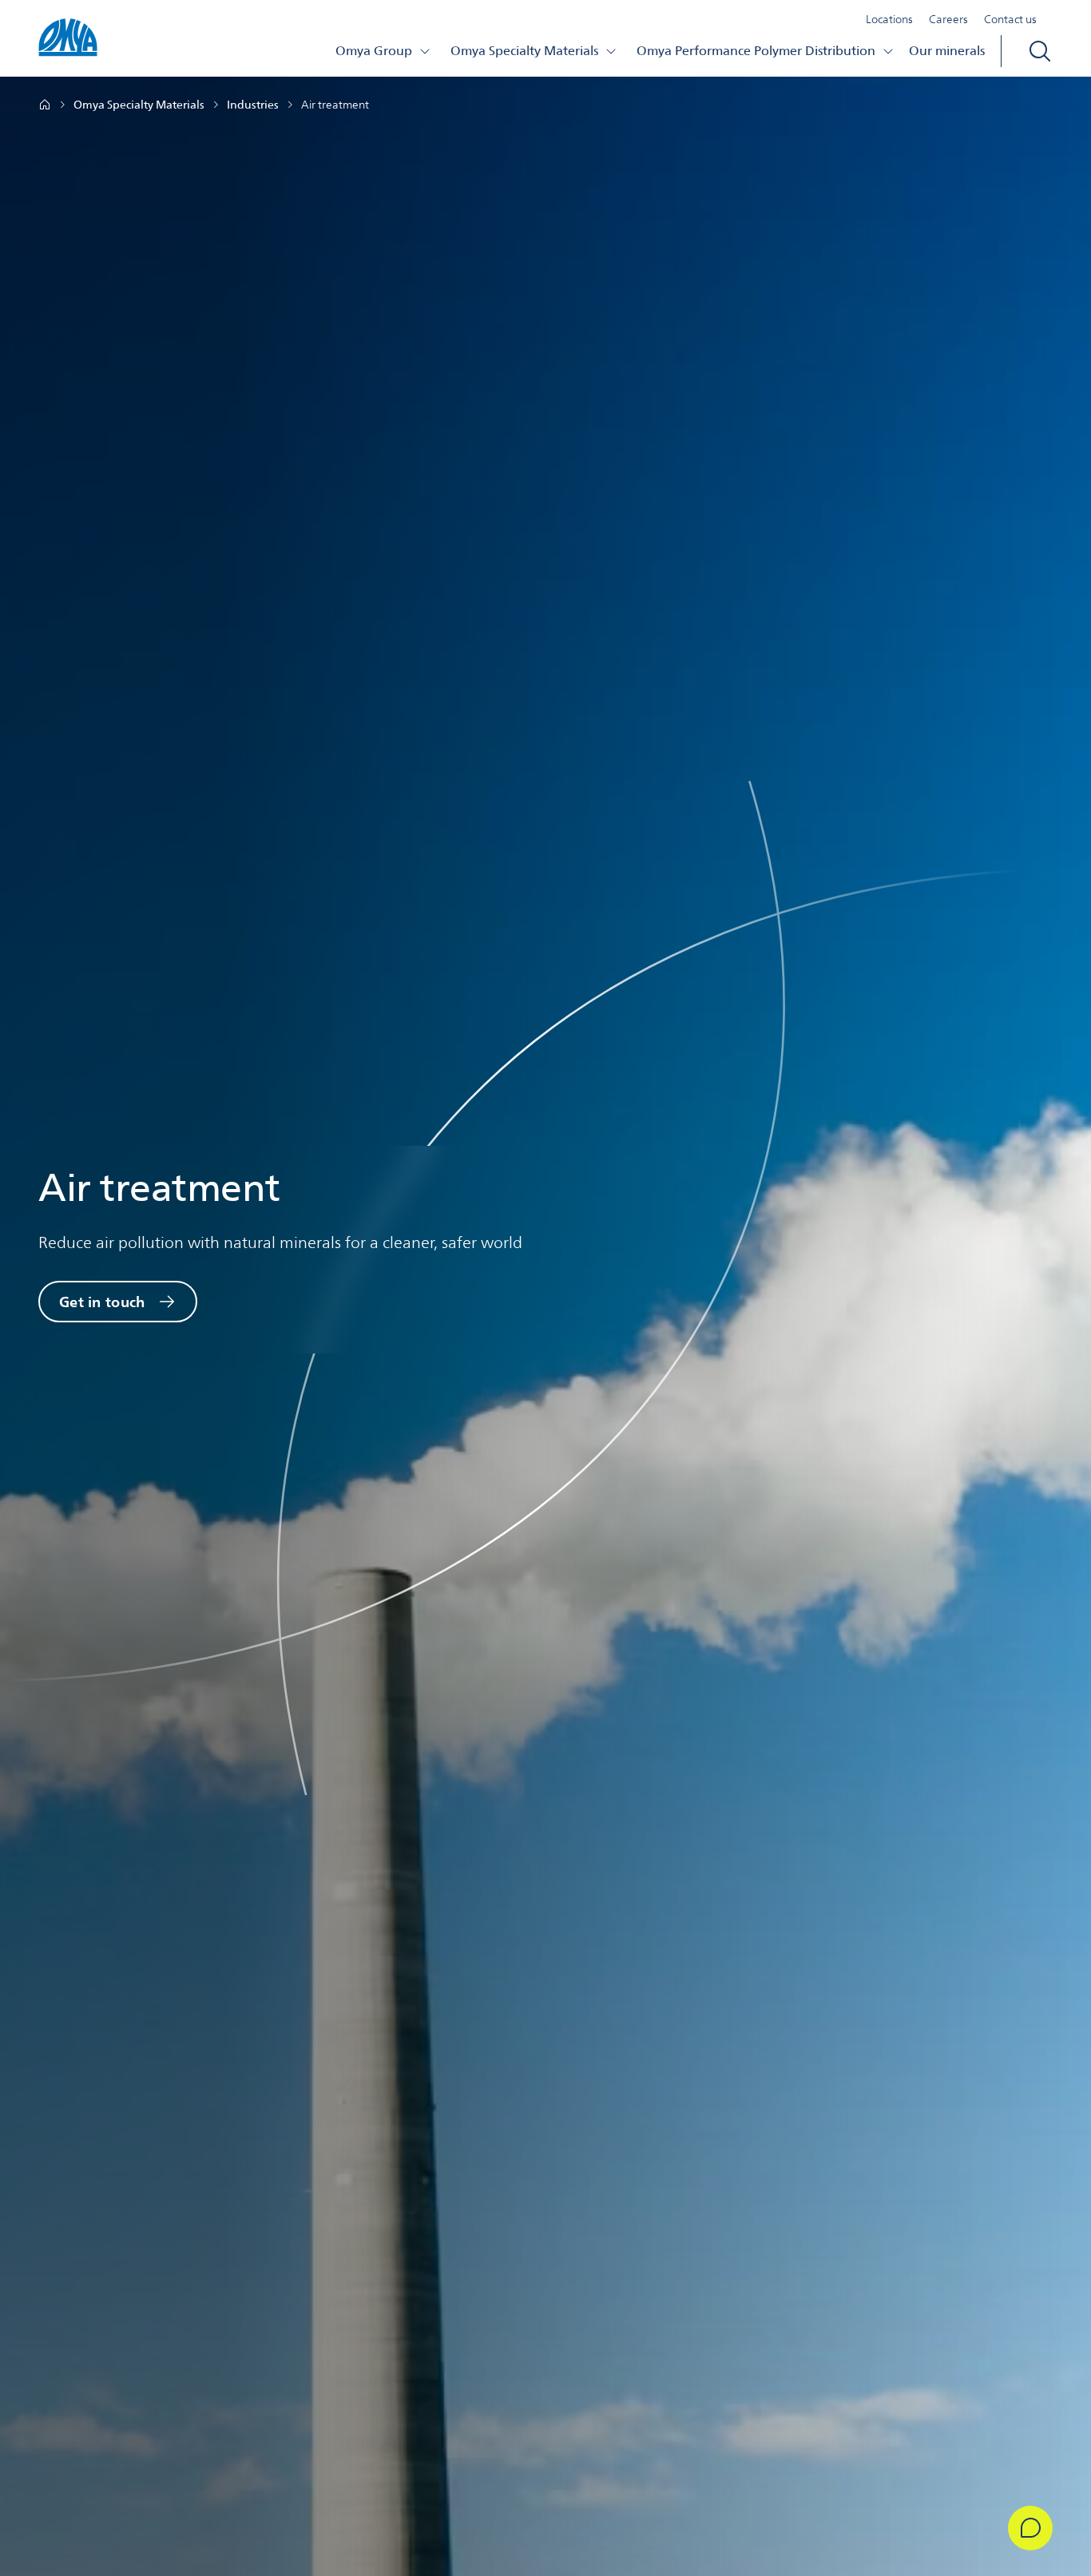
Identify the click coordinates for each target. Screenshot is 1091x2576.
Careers (948, 19)
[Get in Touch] (1030, 2528)
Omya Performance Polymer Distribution (756, 51)
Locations (889, 19)
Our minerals (947, 51)
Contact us (1010, 19)
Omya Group (374, 51)
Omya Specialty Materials (524, 51)
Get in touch (102, 1302)
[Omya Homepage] (45, 105)
